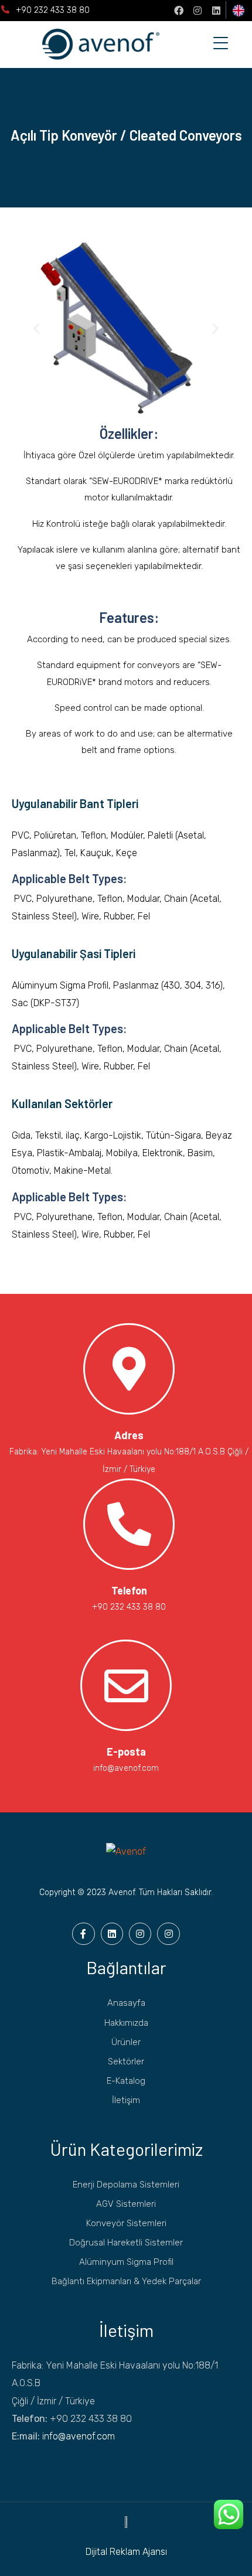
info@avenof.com (79, 2436)
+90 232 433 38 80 (53, 10)
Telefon (129, 1590)
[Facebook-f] (83, 1934)
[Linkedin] (216, 11)
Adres (129, 1435)
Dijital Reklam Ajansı (126, 2552)
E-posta (126, 1752)
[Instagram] (197, 11)
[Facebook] (179, 11)
